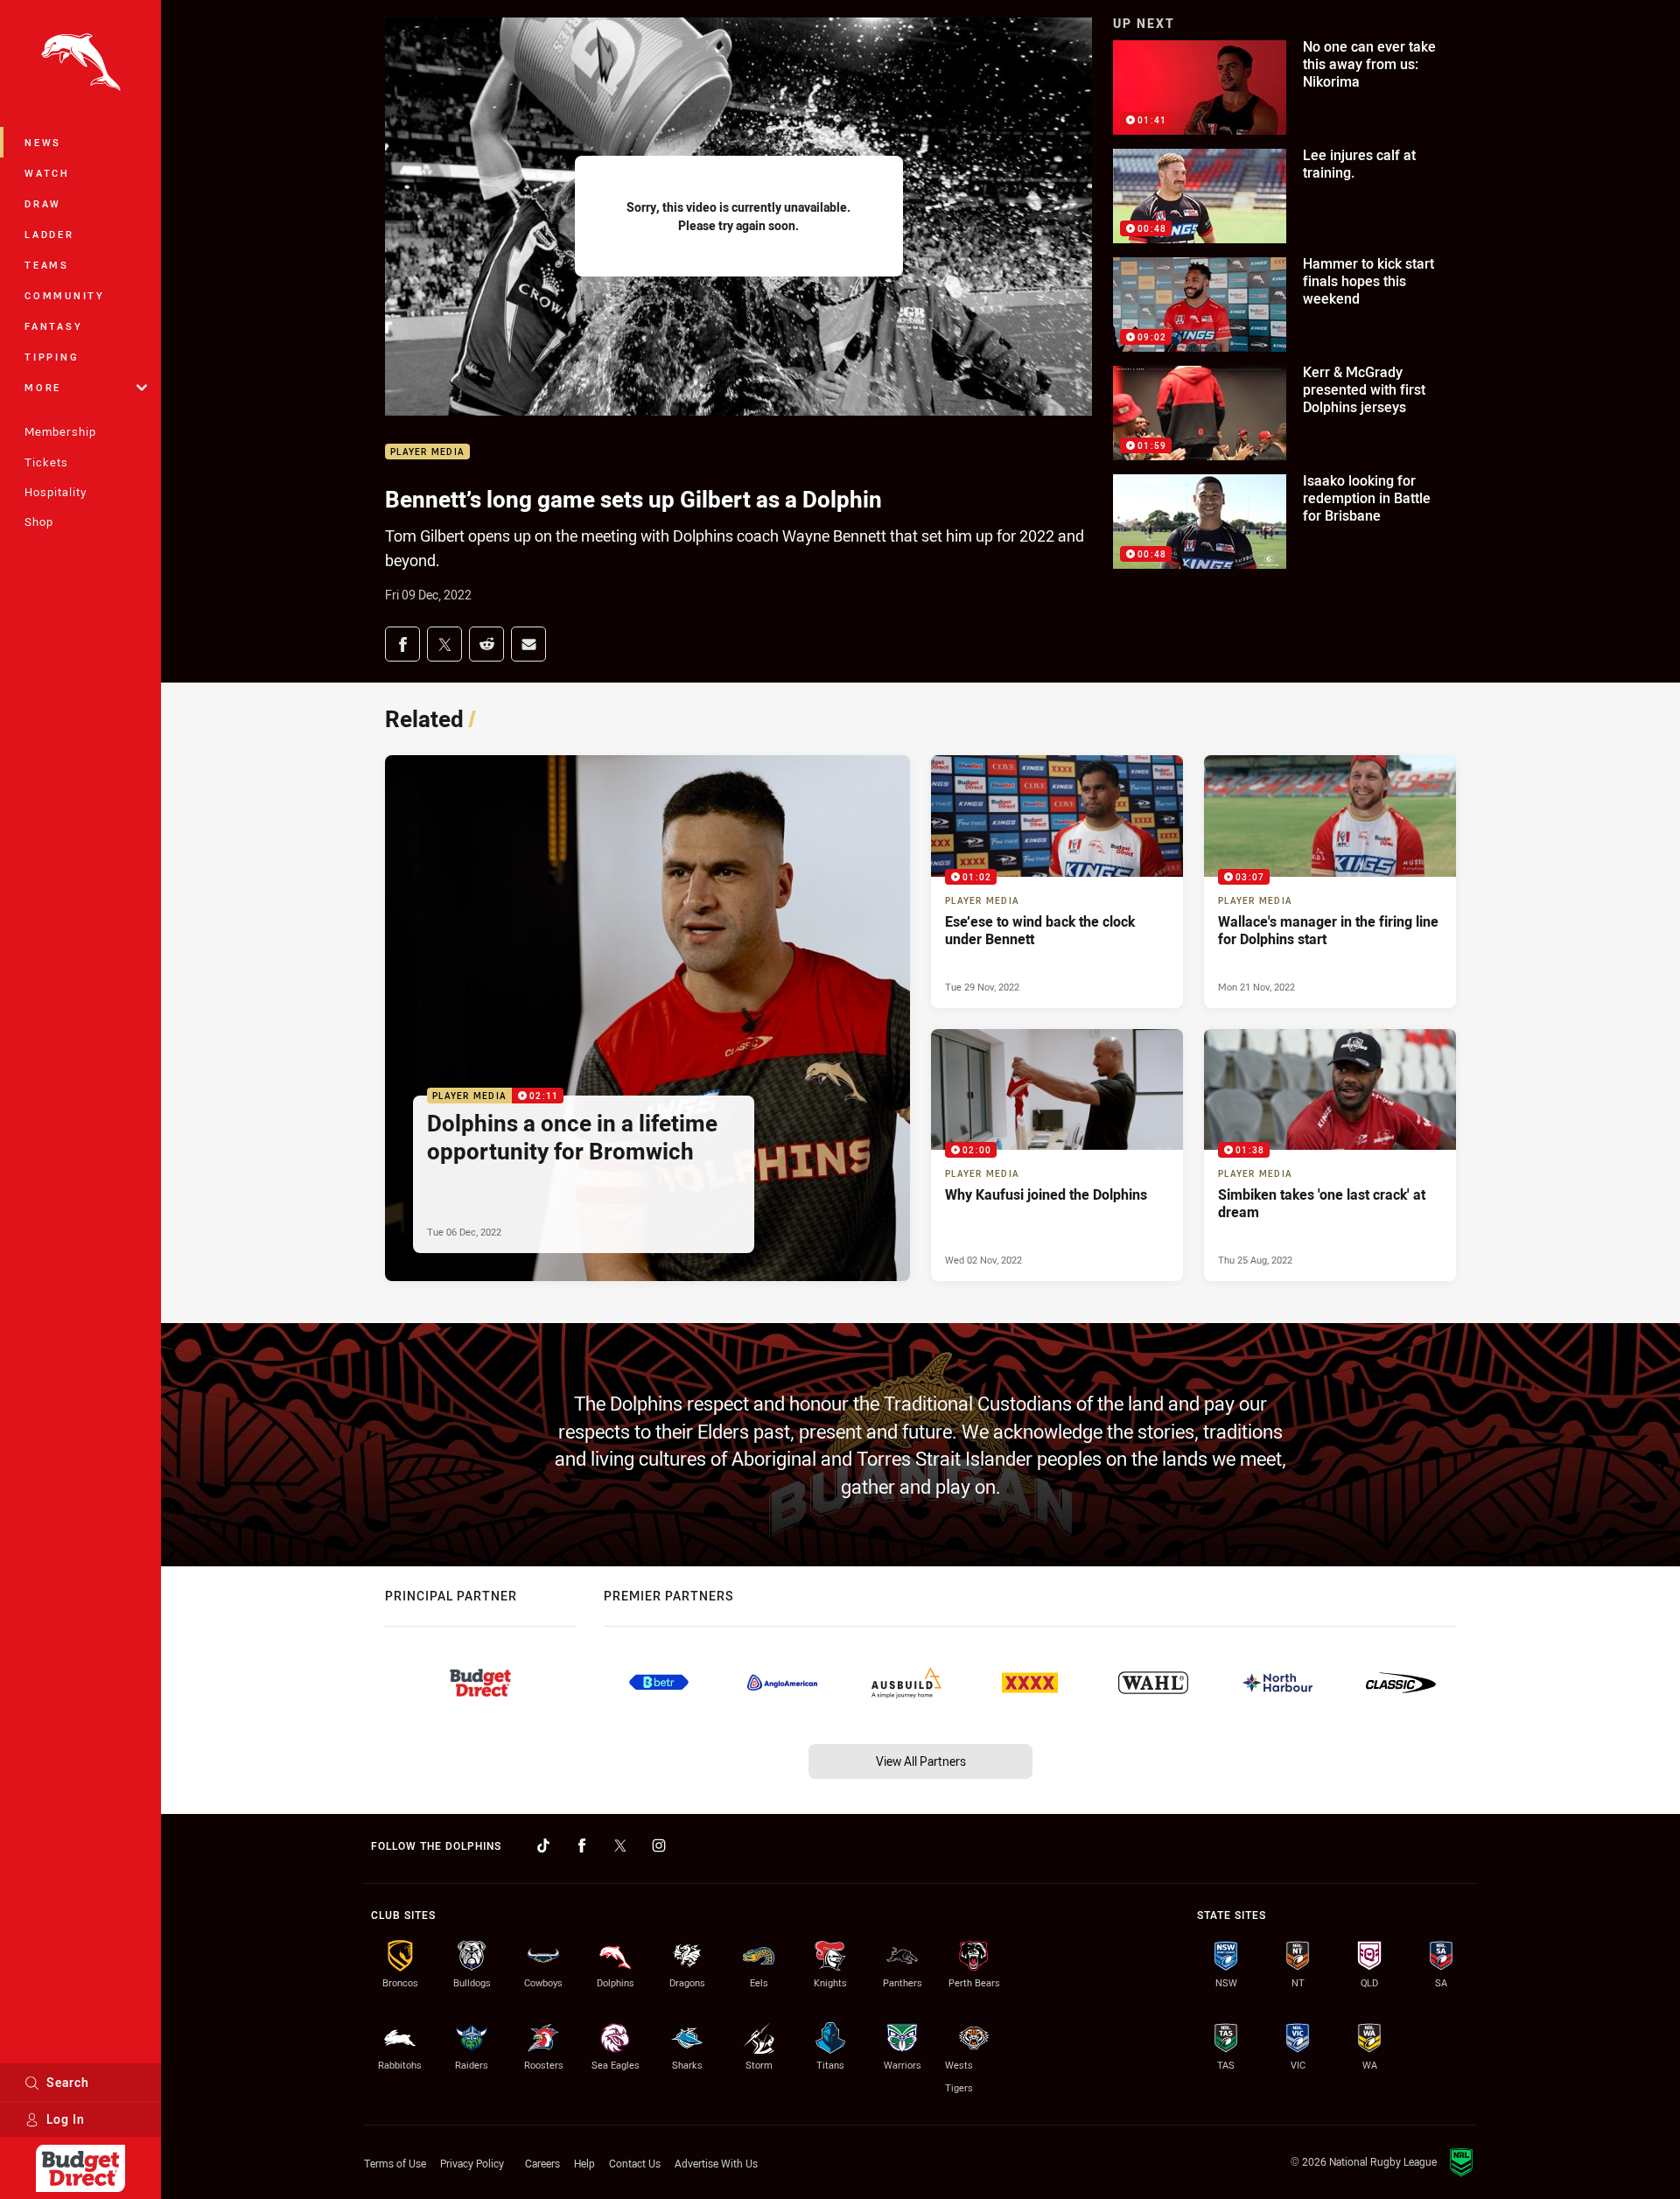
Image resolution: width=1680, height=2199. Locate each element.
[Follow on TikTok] (543, 1845)
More (43, 387)
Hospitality (56, 492)
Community (65, 295)
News (43, 142)
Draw (43, 203)
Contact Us (635, 2163)
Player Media (427, 452)
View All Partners (921, 1761)
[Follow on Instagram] (659, 1845)
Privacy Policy (472, 2163)
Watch (47, 173)
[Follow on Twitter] (620, 1845)
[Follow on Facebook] (582, 1845)
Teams (47, 265)
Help (584, 2163)
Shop (39, 522)
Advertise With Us (716, 2163)
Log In (66, 2119)
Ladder (49, 234)
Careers (542, 2163)
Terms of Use (395, 2163)
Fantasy (53, 326)
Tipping (52, 357)
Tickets (46, 462)
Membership (60, 431)
